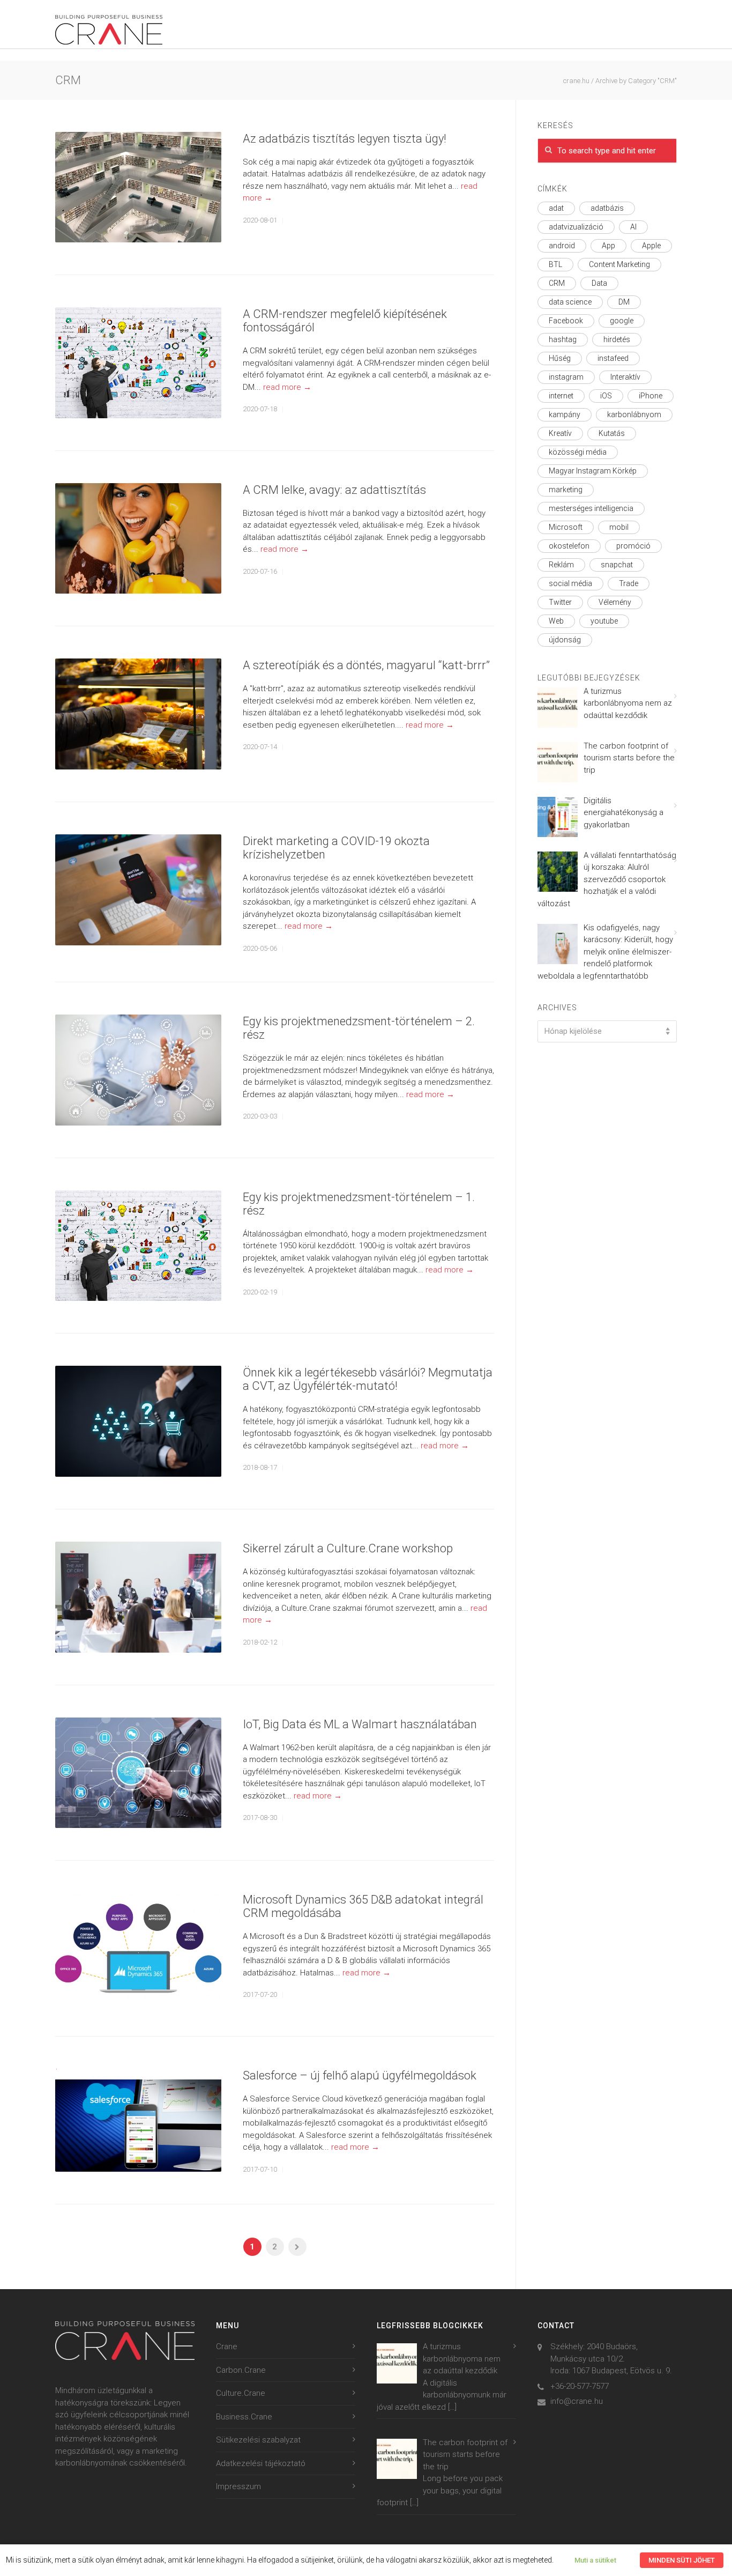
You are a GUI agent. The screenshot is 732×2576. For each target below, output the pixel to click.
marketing (566, 490)
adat (556, 208)
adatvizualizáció (576, 227)
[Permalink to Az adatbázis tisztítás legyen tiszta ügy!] (138, 187)
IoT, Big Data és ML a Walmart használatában (360, 1724)
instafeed (613, 358)
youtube (604, 621)
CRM (557, 283)
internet (561, 396)
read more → (287, 387)
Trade (629, 583)
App (608, 246)
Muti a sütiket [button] (595, 2560)
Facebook (566, 321)
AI (633, 227)
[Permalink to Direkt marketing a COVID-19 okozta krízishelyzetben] (138, 890)
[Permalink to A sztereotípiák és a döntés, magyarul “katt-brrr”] (138, 714)
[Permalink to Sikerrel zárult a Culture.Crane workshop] (138, 1597)
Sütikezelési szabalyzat (258, 2440)
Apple (651, 246)
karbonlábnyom (634, 414)
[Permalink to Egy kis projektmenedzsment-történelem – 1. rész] (138, 1246)
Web (556, 621)
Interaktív (625, 377)
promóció (633, 546)
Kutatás (612, 433)
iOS (606, 396)
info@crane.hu (577, 2401)
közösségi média (578, 452)
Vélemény (615, 602)
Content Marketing (619, 264)
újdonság (565, 640)
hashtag (563, 339)
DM (624, 302)
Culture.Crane (241, 2393)
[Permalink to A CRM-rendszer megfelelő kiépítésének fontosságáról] (138, 363)
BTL (555, 264)
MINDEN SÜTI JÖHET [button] (682, 2560)
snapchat (617, 565)
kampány (565, 414)
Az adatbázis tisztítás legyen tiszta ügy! (345, 139)
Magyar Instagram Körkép (593, 471)
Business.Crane (244, 2417)
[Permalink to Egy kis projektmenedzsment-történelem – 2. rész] (138, 1070)
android (562, 246)
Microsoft (566, 527)
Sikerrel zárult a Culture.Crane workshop (348, 1548)
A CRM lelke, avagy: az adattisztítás (334, 490)
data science (570, 302)
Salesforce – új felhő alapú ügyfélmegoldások (360, 2075)
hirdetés (617, 339)
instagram (566, 377)
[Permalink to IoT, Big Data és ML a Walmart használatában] (138, 1773)
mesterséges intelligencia (591, 508)
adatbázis (607, 208)
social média (570, 583)
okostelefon (569, 546)
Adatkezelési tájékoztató (261, 2463)
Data (599, 283)
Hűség (560, 358)
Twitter (560, 602)
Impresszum (238, 2486)
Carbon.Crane (241, 2370)
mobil (619, 527)
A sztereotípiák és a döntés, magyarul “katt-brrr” (366, 665)
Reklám (561, 565)
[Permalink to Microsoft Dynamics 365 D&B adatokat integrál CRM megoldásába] (138, 1948)
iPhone (651, 396)
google (622, 321)
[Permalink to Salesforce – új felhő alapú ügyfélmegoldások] (138, 2120)
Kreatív (560, 433)
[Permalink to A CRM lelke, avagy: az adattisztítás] (138, 539)
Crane (227, 2346)
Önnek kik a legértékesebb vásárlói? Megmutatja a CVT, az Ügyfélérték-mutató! (368, 1379)
